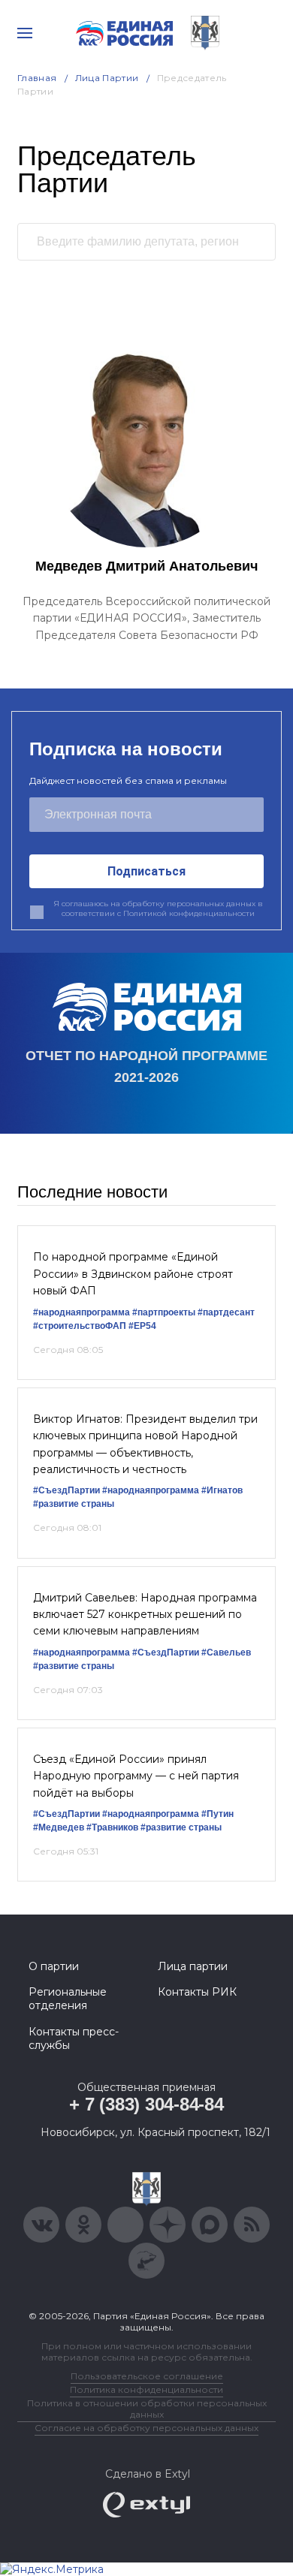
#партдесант (226, 1312)
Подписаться (146, 871)
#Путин (217, 1814)
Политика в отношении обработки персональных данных (147, 2409)
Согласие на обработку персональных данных (146, 2428)
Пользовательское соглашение (147, 2376)
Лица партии (193, 1966)
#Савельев (226, 1653)
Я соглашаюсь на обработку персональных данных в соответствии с (158, 909)
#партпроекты (164, 1312)
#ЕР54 (142, 1326)
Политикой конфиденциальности (189, 913)
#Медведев (59, 1827)
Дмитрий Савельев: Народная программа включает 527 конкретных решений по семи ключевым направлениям (145, 1615)
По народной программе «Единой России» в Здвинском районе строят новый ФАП (133, 1274)
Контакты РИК (197, 1992)
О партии (54, 1966)
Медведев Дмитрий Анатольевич (146, 566)
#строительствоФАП (80, 1326)
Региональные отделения (68, 1999)
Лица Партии (107, 78)
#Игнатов (222, 1490)
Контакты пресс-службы (74, 2038)
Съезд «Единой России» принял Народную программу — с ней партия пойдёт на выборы (136, 1776)
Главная (37, 78)
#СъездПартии (66, 1490)
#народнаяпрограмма (82, 1312)
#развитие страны (74, 1504)
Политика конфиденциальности (146, 2389)
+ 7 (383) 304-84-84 (146, 2104)
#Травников (112, 1827)
